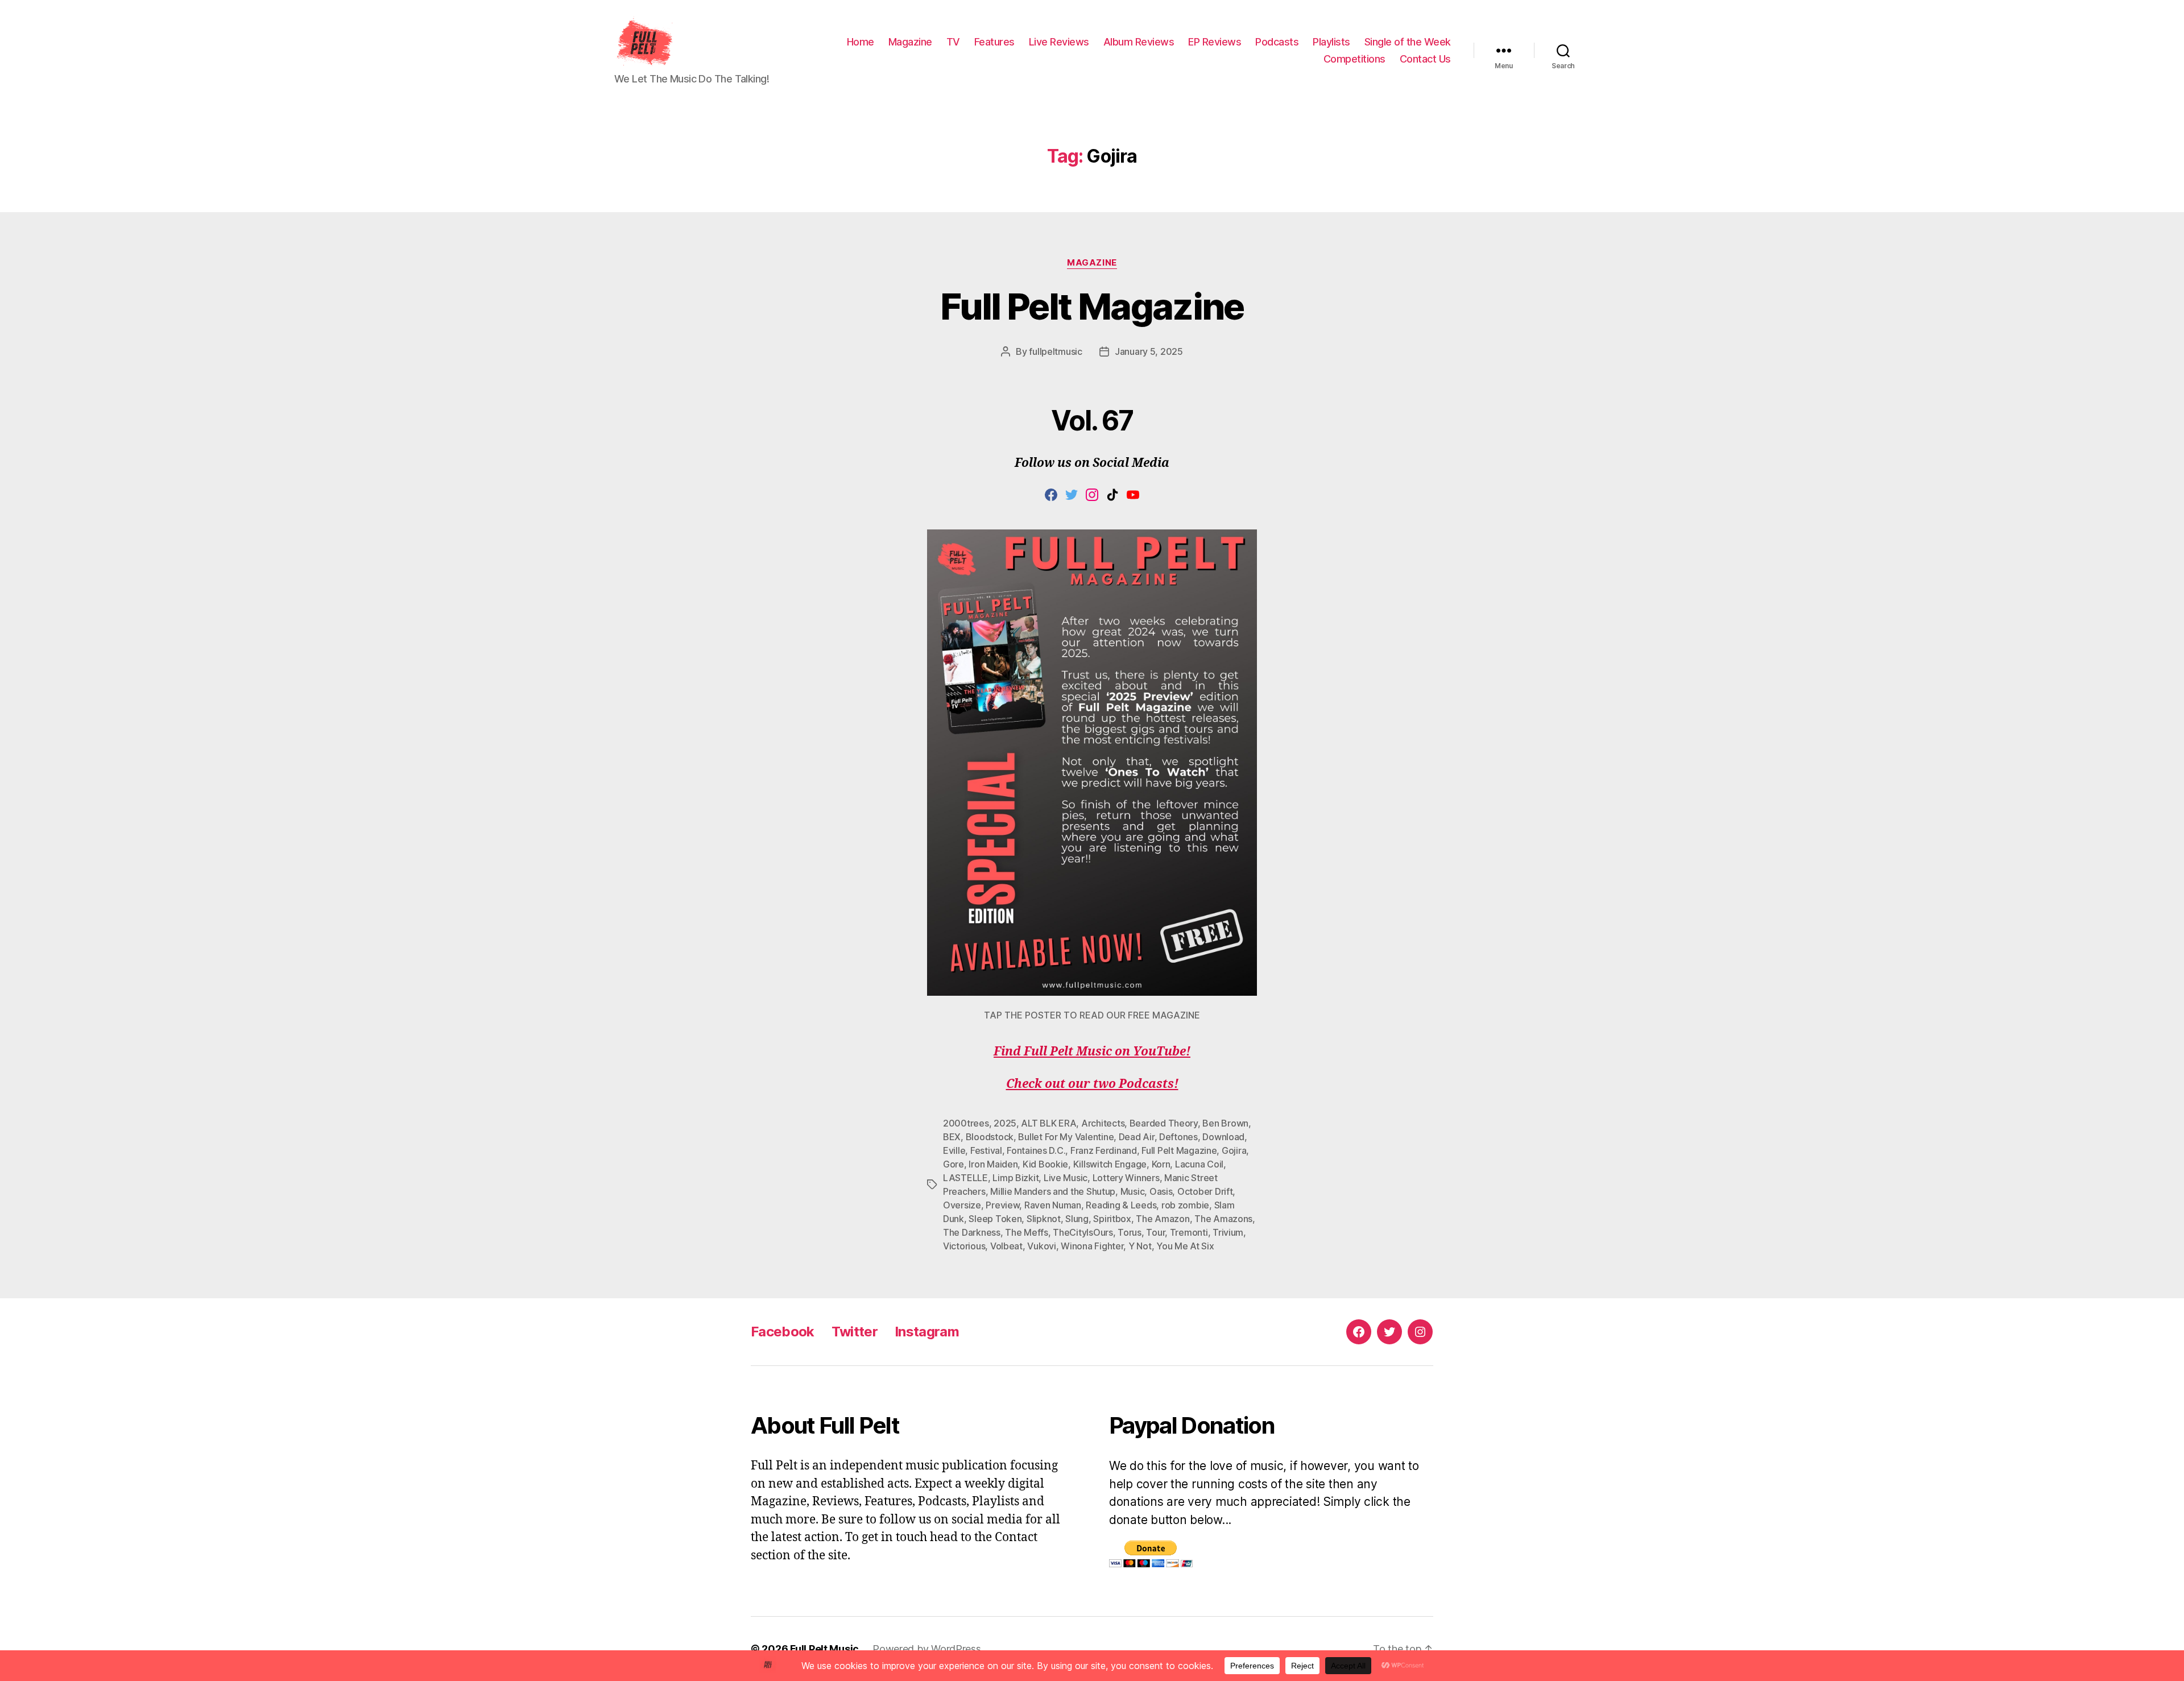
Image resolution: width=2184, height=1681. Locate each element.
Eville (954, 1150)
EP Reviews (1215, 42)
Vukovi (1041, 1246)
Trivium (1228, 1232)
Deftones (1178, 1137)
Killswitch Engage (1110, 1164)
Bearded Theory (1164, 1123)
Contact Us (1425, 59)
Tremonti (1189, 1232)
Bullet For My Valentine (1066, 1137)
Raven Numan (1053, 1205)
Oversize (962, 1205)
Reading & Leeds (1121, 1205)
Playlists (1331, 42)
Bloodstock (990, 1137)
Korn (1161, 1164)
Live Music (1066, 1178)
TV (953, 42)
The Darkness (972, 1232)
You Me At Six (1185, 1246)
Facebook (783, 1332)
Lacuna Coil (1199, 1164)
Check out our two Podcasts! (1092, 1084)
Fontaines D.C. (1036, 1150)
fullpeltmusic (1056, 351)
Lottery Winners (1126, 1178)
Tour (1155, 1232)
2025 (1005, 1123)
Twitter (855, 1332)
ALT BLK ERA (1048, 1123)
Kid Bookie (1045, 1164)
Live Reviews (1059, 42)
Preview (1002, 1205)
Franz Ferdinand (1104, 1150)
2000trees (966, 1123)
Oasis (1161, 1191)
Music (1133, 1191)
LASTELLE (965, 1178)
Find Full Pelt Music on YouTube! (1092, 1052)
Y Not (1140, 1246)
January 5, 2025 (1149, 351)
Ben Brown (1225, 1123)
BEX (952, 1137)
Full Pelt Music (824, 1649)
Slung (1077, 1219)
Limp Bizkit (1016, 1178)
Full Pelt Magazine (1092, 306)
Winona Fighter (1092, 1246)
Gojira (1234, 1150)
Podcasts (1277, 42)
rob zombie (1185, 1205)
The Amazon (1163, 1219)
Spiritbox (1112, 1219)
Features (994, 42)
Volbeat (1006, 1246)
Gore (954, 1164)
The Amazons (1223, 1219)
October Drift (1205, 1191)
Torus (1130, 1232)
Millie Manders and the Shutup (1053, 1191)
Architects (1103, 1123)
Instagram (927, 1332)
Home (861, 42)
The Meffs (1027, 1232)
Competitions (1354, 59)
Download (1223, 1137)
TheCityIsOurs (1083, 1232)
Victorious (964, 1246)
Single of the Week (1408, 42)
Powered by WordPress (927, 1649)
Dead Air (1137, 1137)
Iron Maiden (993, 1164)
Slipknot (1044, 1219)
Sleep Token (995, 1219)
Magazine (910, 42)
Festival (986, 1150)
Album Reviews (1139, 42)
